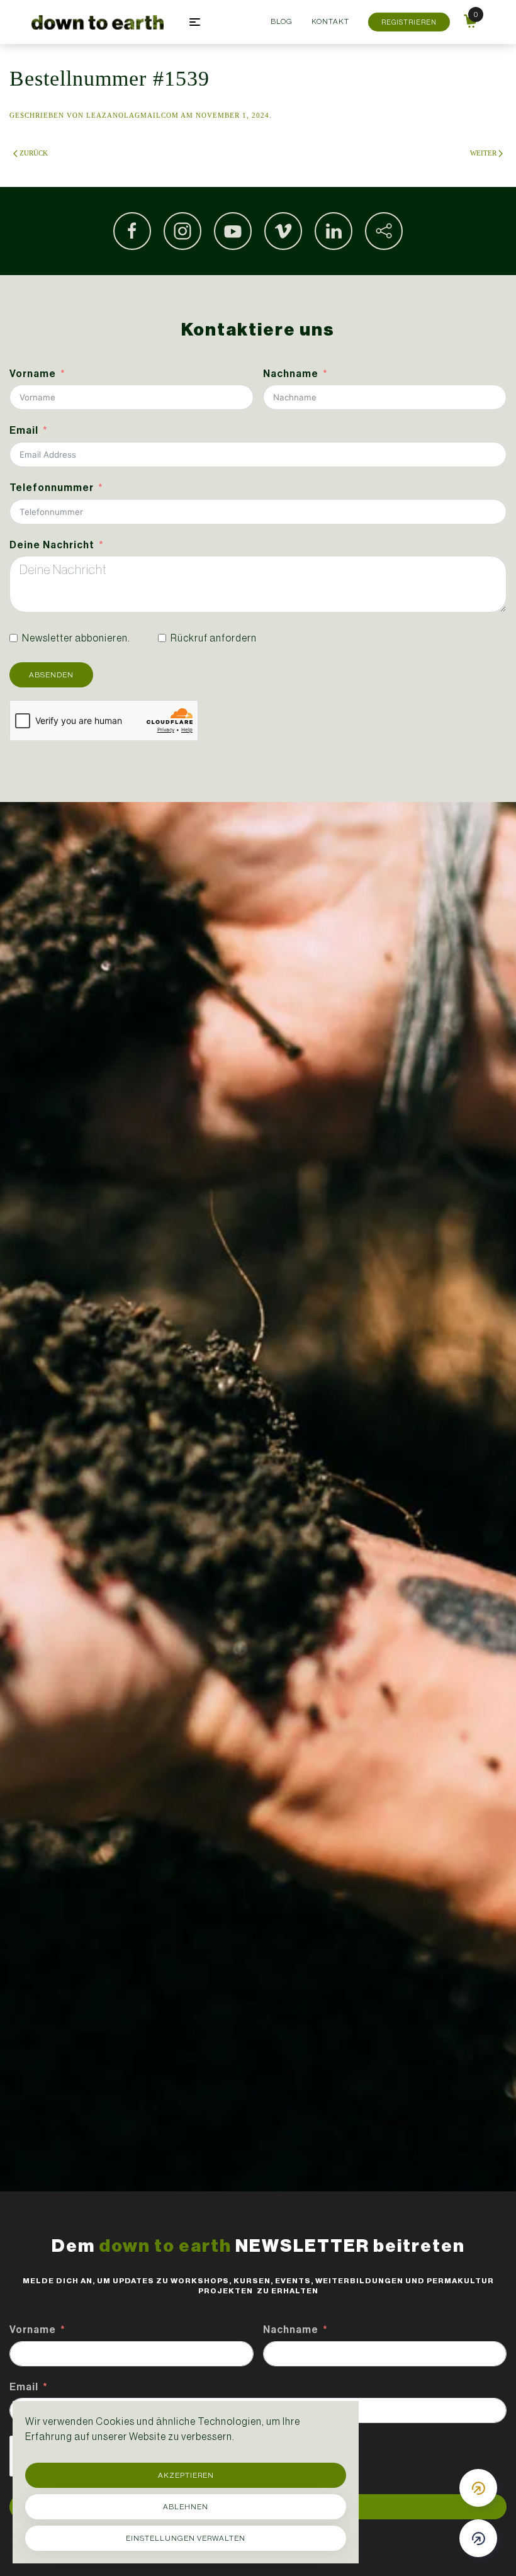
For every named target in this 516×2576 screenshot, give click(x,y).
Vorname (33, 374)
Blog (282, 21)
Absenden (51, 675)
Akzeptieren (186, 2475)
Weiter (483, 153)
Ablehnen (186, 2507)
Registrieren (409, 22)
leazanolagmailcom (132, 115)
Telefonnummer (52, 488)
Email (24, 430)
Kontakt (330, 21)
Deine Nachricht (52, 545)
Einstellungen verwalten (186, 2538)
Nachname (291, 374)
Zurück (34, 153)
